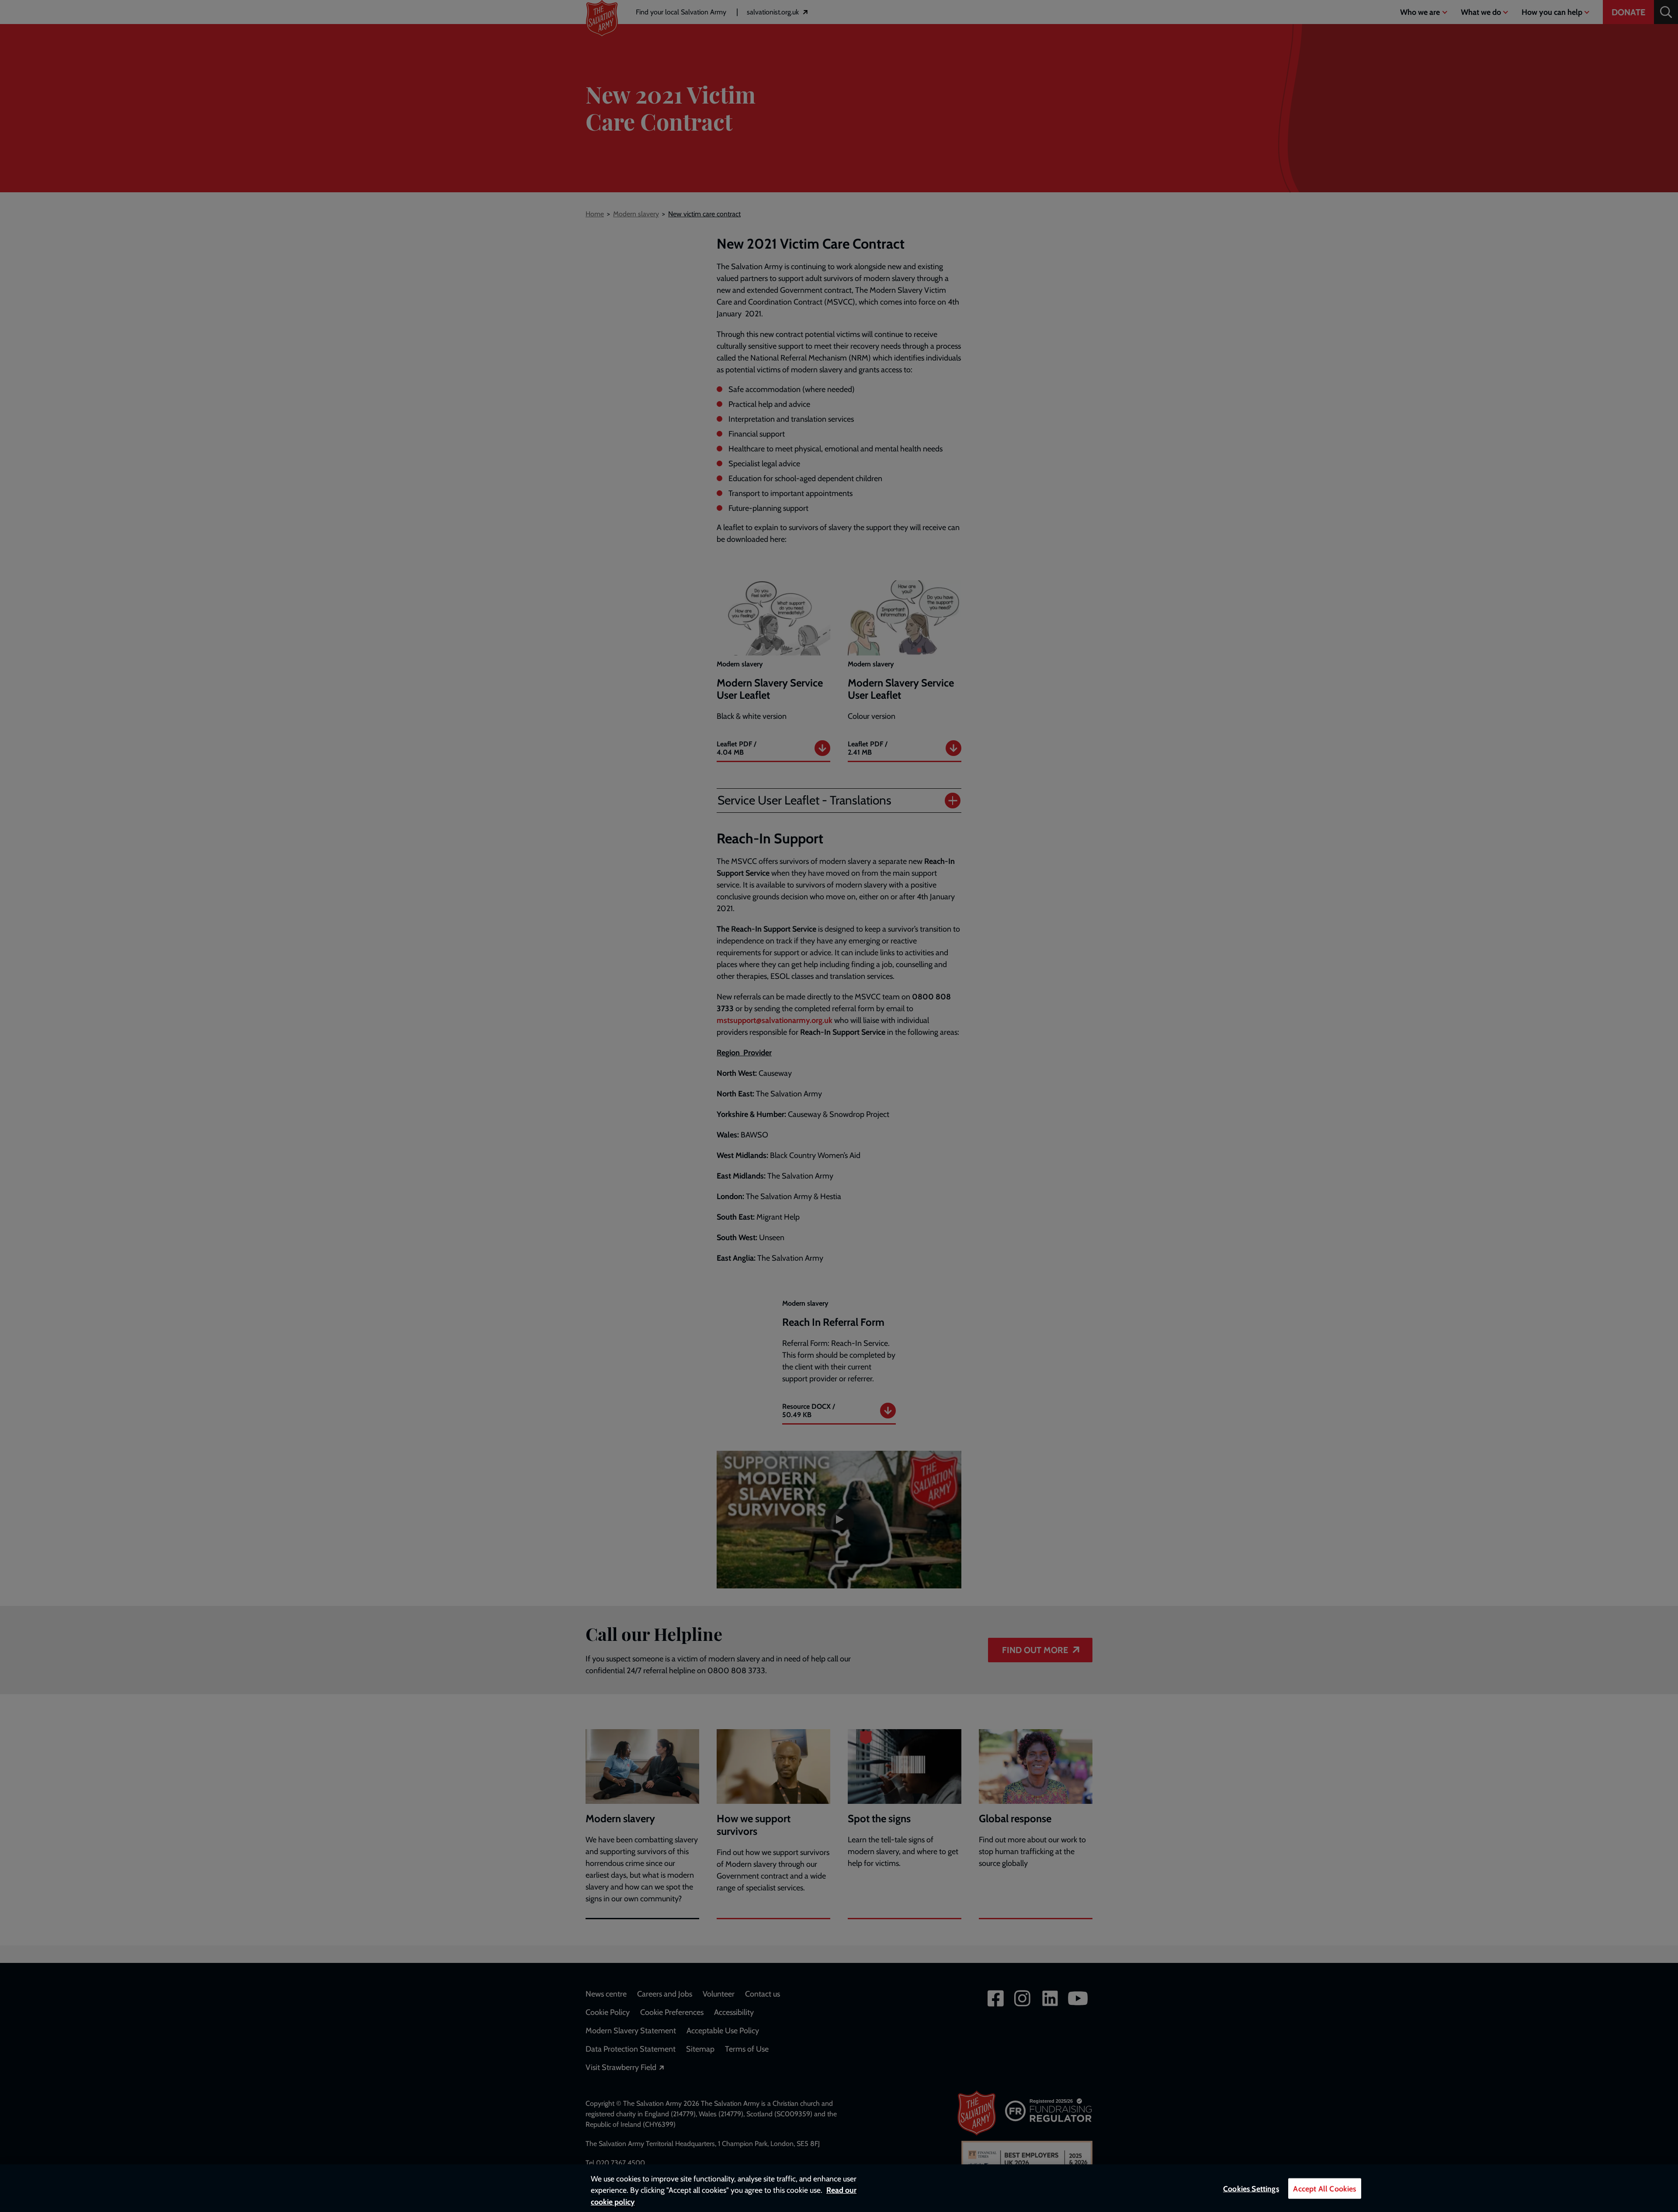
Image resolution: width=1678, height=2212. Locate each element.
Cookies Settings (1251, 2189)
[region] (839, 2188)
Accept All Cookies (1324, 2189)
